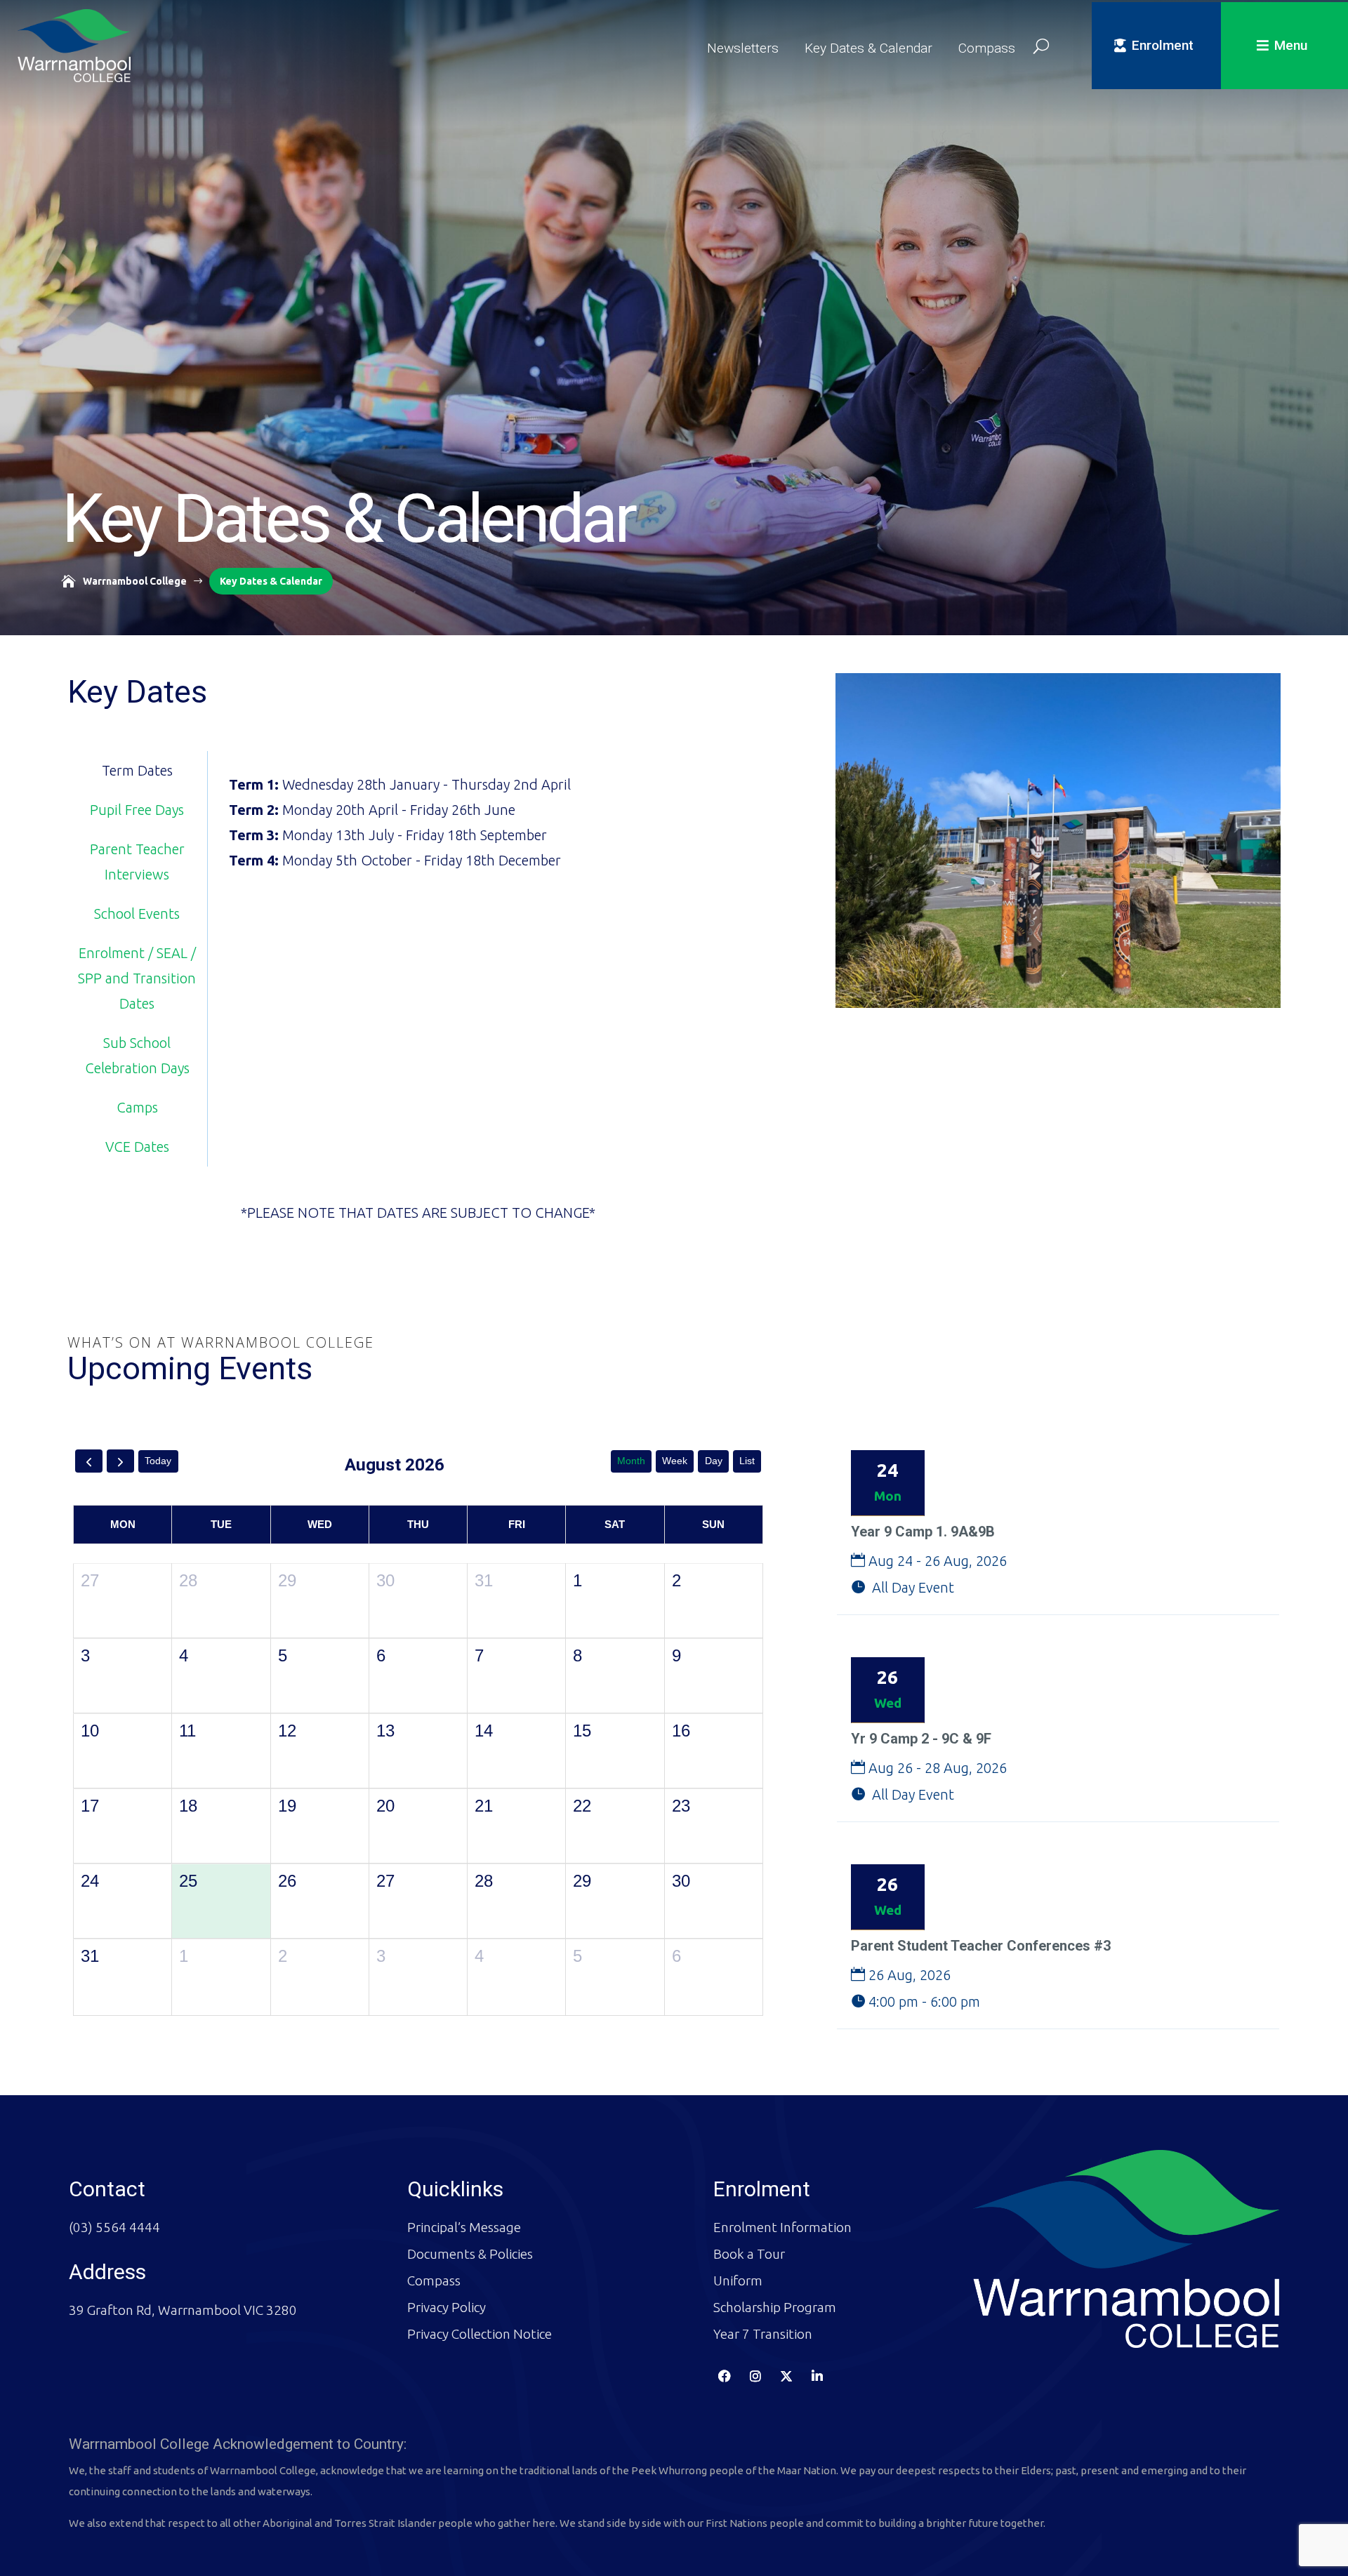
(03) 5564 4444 (114, 2226)
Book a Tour (749, 2253)
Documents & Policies (470, 2253)
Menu (1291, 45)
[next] (120, 1461)
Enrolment (1163, 45)
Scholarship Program (775, 2306)
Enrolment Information (782, 2226)
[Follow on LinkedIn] (817, 2375)
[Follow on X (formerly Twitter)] (786, 2375)
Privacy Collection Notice (480, 2333)
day (714, 1461)
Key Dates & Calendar (868, 48)
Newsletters (743, 48)
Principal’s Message (464, 2226)
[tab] (138, 771)
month (631, 1461)
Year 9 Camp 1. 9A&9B (923, 1532)
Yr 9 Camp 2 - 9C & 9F (921, 1739)
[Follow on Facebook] (725, 2375)
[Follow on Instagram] (755, 2375)
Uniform (738, 2280)
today (158, 1461)
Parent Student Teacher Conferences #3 (981, 1946)
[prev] (89, 1461)
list (747, 1461)
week (675, 1461)
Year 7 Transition (763, 2333)
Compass (987, 48)
